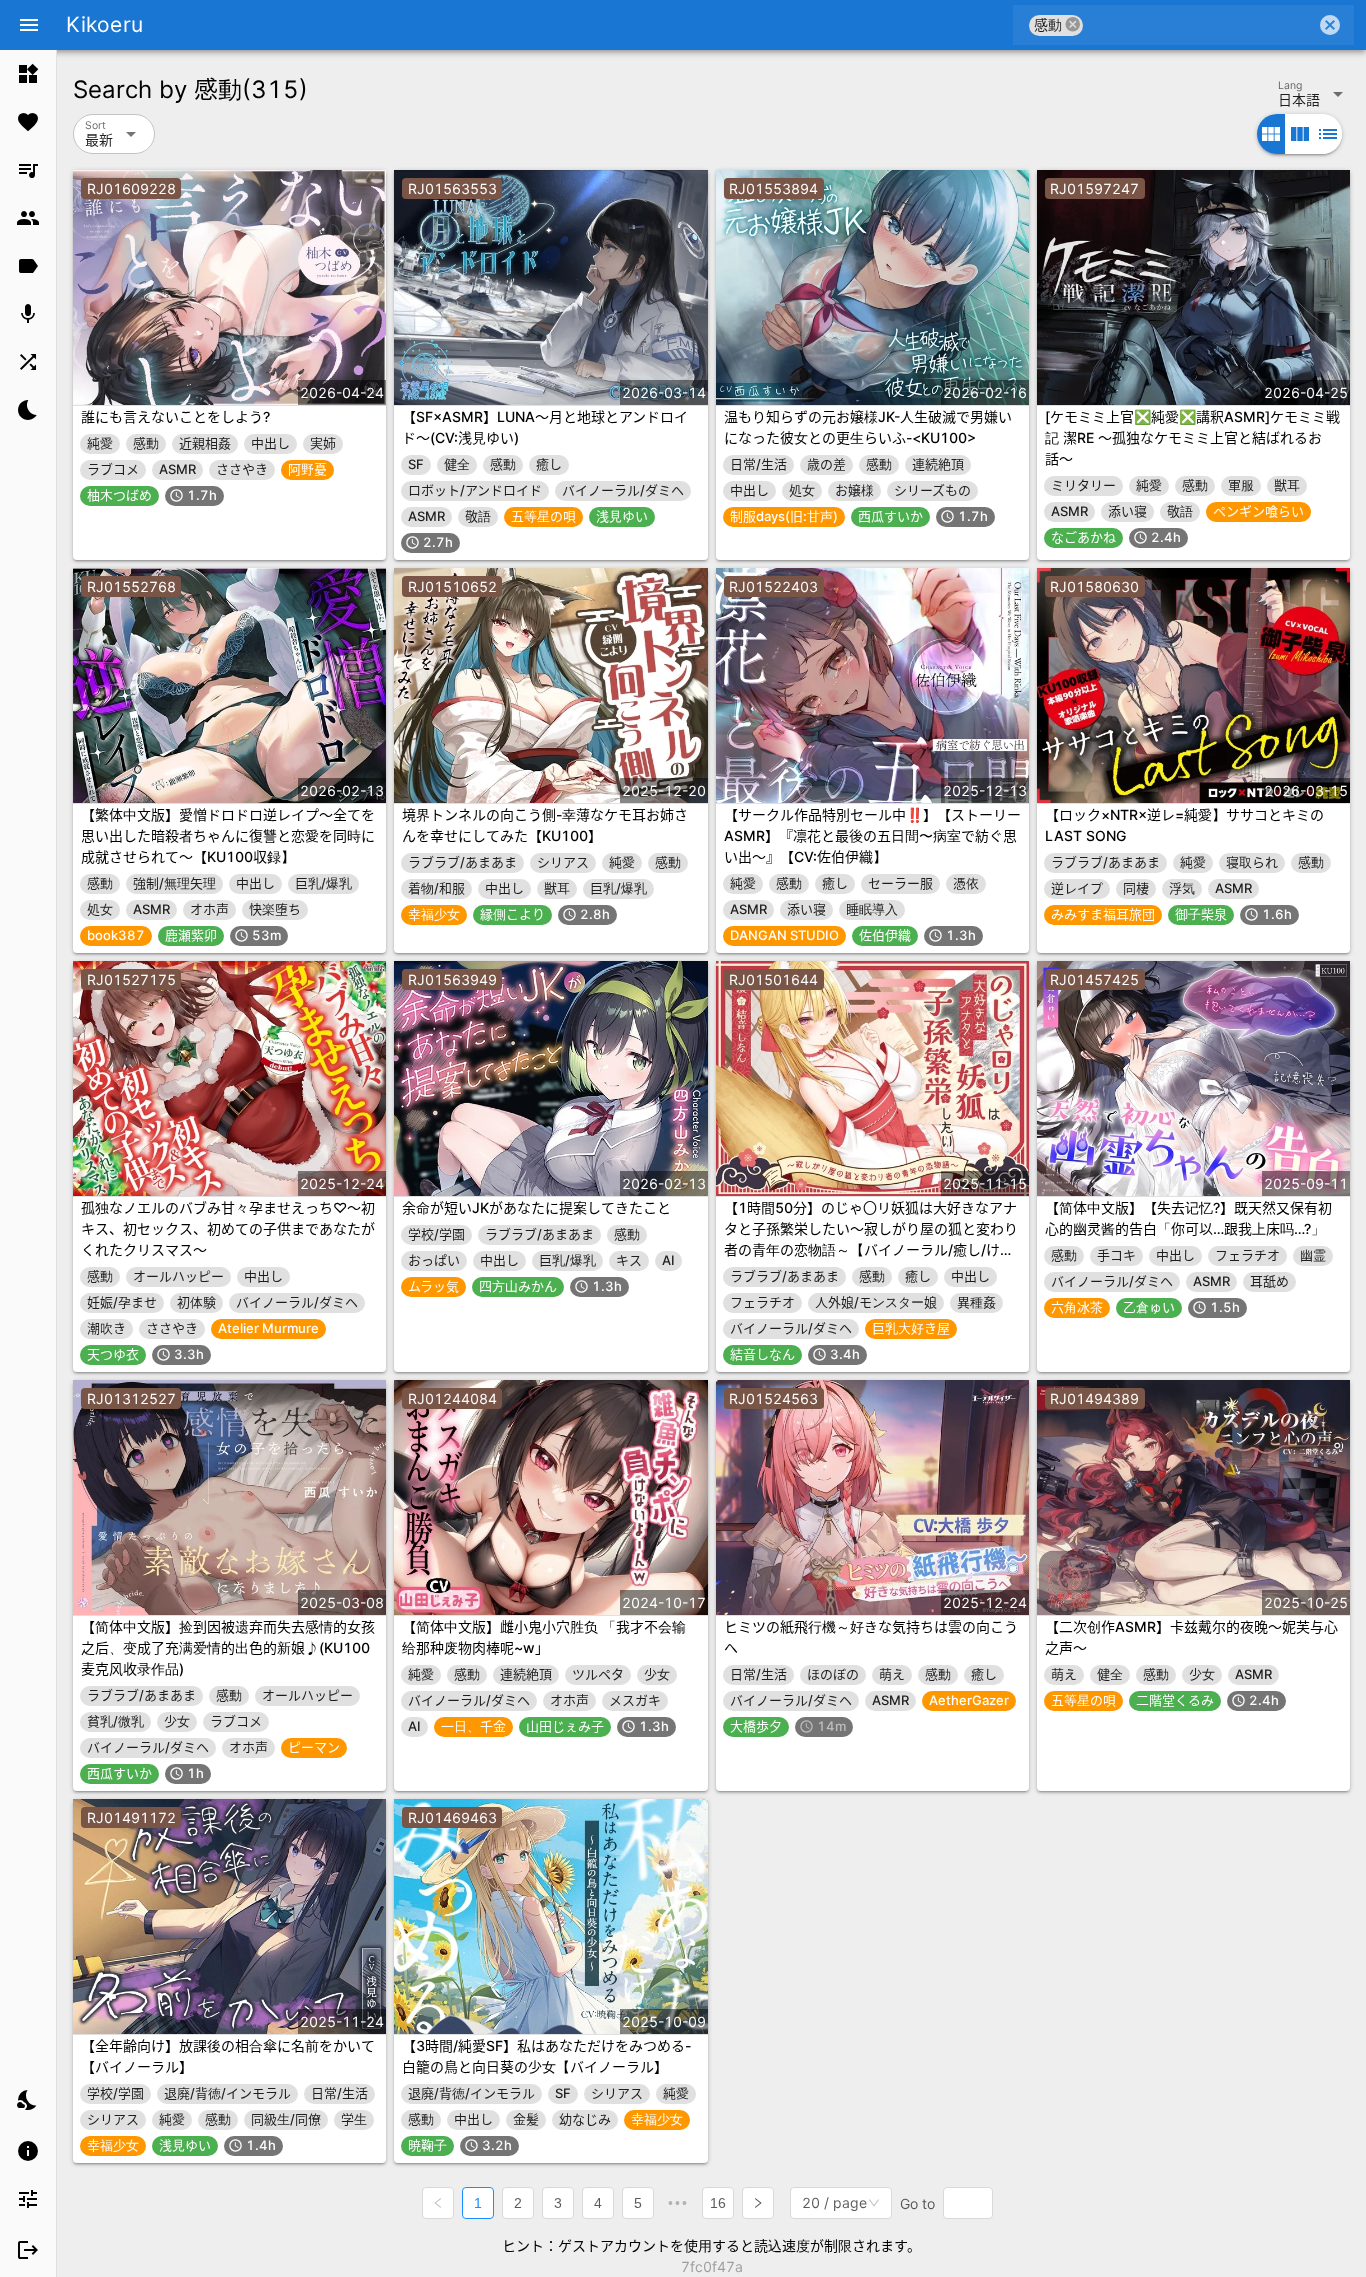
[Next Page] (758, 2203)
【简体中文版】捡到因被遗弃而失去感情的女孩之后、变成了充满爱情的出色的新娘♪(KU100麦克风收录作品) (228, 1647)
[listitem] (28, 74)
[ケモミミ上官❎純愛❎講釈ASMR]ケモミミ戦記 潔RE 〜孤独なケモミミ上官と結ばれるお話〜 (1192, 437)
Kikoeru (104, 24)
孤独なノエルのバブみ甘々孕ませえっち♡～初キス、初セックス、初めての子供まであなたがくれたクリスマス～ (228, 1228)
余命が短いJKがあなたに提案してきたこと (536, 1207)
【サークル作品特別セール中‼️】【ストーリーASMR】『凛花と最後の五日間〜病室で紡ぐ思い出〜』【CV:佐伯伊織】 (872, 835)
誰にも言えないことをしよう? (175, 416)
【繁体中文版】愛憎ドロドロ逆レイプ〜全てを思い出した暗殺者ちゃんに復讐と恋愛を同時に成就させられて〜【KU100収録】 (228, 835)
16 (718, 2203)
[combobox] (1199, 25)
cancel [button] (1073, 24)
